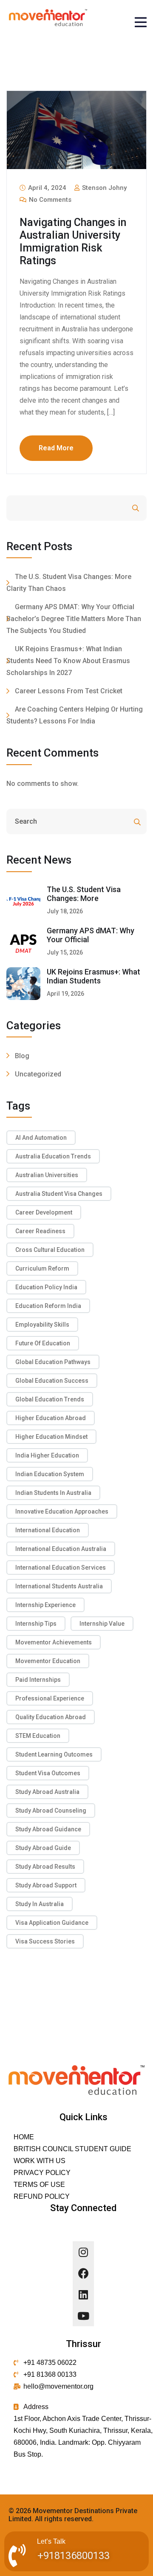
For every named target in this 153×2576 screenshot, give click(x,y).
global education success (52, 1381)
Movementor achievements (54, 1642)
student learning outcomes (54, 1754)
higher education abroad (51, 1418)
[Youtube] (83, 2316)
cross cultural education (50, 1250)
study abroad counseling (51, 1811)
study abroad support (46, 1885)
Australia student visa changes (59, 1194)
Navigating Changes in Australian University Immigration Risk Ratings (73, 241)
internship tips (36, 1624)
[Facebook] (83, 2273)
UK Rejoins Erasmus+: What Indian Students (93, 976)
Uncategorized (38, 1074)
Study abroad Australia (47, 1792)
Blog (22, 1056)
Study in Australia (40, 1904)
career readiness (40, 1231)
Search (112, 508)
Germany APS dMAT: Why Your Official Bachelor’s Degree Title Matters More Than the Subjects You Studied (74, 619)
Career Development (44, 1212)
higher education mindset (51, 1437)
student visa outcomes (48, 1773)
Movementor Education (48, 1661)
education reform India (48, 1306)
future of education (43, 1343)
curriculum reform (42, 1268)
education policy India (46, 1287)
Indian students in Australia (53, 1493)
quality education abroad (51, 1717)
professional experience (50, 1698)
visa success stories (45, 1941)
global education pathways (53, 1362)
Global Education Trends (50, 1399)
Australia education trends (53, 1156)
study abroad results (45, 1867)
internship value (102, 1624)
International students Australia (59, 1586)
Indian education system (50, 1474)
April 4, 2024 (46, 188)
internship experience (45, 1605)
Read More (56, 448)
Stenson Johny (103, 188)
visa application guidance (52, 1923)
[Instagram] (83, 2252)
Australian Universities (47, 1175)
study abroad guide (43, 1848)
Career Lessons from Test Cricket (69, 691)
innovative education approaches (62, 1511)
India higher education (47, 1455)
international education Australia (61, 1549)
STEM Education (38, 1736)
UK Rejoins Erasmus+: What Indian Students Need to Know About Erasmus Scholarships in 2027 (68, 661)
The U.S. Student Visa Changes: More (84, 894)
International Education (48, 1530)
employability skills (42, 1325)
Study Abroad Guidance (48, 1829)
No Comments (49, 200)
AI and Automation (41, 1138)
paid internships (38, 1680)
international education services (61, 1568)
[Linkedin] (83, 2294)
